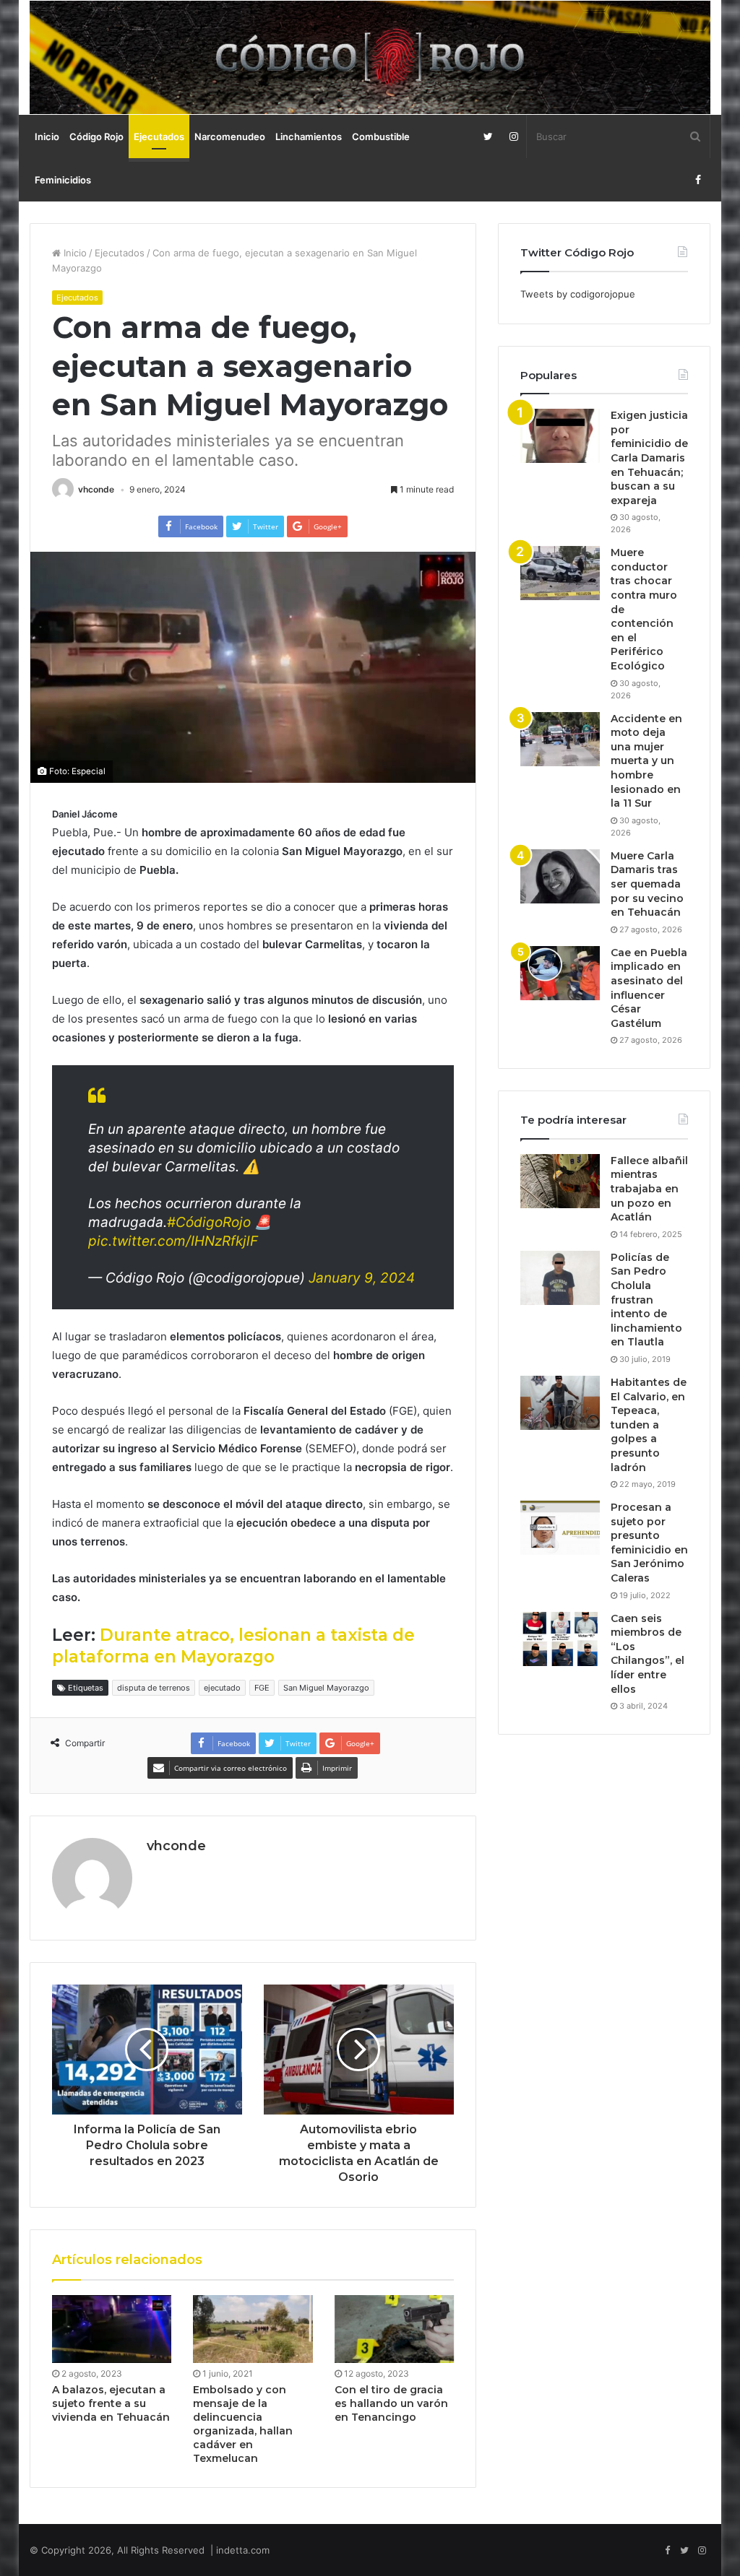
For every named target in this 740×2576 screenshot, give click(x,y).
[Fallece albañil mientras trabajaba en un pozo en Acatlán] (560, 1181)
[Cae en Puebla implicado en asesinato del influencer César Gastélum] (560, 973)
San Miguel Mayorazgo (326, 1688)
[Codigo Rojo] (370, 57)
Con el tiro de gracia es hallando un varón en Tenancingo (391, 2403)
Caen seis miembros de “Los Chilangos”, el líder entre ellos (647, 1654)
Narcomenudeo (230, 136)
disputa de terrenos (154, 1688)
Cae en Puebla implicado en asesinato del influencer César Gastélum (649, 988)
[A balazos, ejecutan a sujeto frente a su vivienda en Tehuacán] (112, 2329)
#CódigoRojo (209, 1222)
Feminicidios (63, 180)
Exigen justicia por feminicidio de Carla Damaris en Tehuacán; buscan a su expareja (649, 458)
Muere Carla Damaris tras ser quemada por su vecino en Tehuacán (647, 884)
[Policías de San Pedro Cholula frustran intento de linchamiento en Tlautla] (560, 1278)
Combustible (381, 136)
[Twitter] (488, 136)
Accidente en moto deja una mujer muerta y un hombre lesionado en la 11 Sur (646, 761)
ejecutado (222, 1688)
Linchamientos (309, 136)
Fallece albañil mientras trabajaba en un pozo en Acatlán (649, 1189)
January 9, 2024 (362, 1278)
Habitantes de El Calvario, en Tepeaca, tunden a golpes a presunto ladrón (649, 1425)
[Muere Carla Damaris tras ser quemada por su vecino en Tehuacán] (560, 876)
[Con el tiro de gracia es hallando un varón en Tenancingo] (395, 2329)
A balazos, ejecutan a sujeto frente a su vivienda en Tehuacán (111, 2403)
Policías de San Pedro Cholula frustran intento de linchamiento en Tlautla (646, 1300)
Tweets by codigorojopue (578, 294)
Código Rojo (96, 136)
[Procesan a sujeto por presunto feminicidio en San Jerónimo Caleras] (560, 1528)
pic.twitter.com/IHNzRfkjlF (173, 1241)
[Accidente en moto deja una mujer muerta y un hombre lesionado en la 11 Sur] (560, 739)
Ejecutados (159, 136)
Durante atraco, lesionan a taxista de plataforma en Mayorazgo (233, 1646)
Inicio (47, 136)
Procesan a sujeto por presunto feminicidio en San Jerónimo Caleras (649, 1543)
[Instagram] (513, 136)
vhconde (96, 489)
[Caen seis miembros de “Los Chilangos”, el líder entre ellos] (560, 1639)
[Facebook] (698, 180)
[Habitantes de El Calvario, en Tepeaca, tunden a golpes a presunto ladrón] (560, 1403)
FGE (262, 1688)
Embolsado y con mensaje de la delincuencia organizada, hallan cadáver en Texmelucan (243, 2424)
